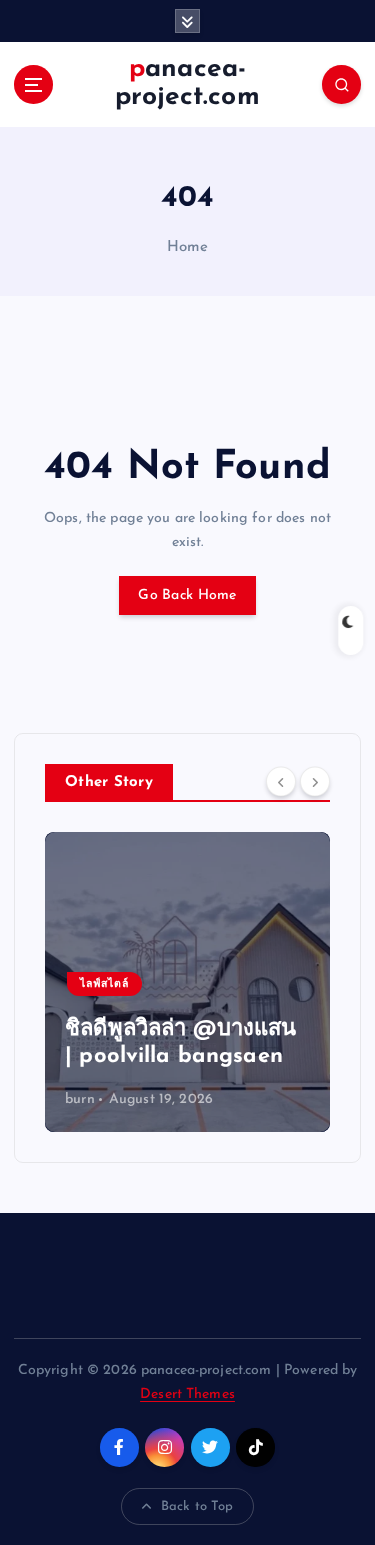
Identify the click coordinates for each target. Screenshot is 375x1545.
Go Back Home (187, 595)
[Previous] (281, 781)
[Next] (315, 781)
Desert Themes (187, 1394)
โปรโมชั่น (278, 984)
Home (188, 247)
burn (252, 1099)
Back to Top (197, 1506)
